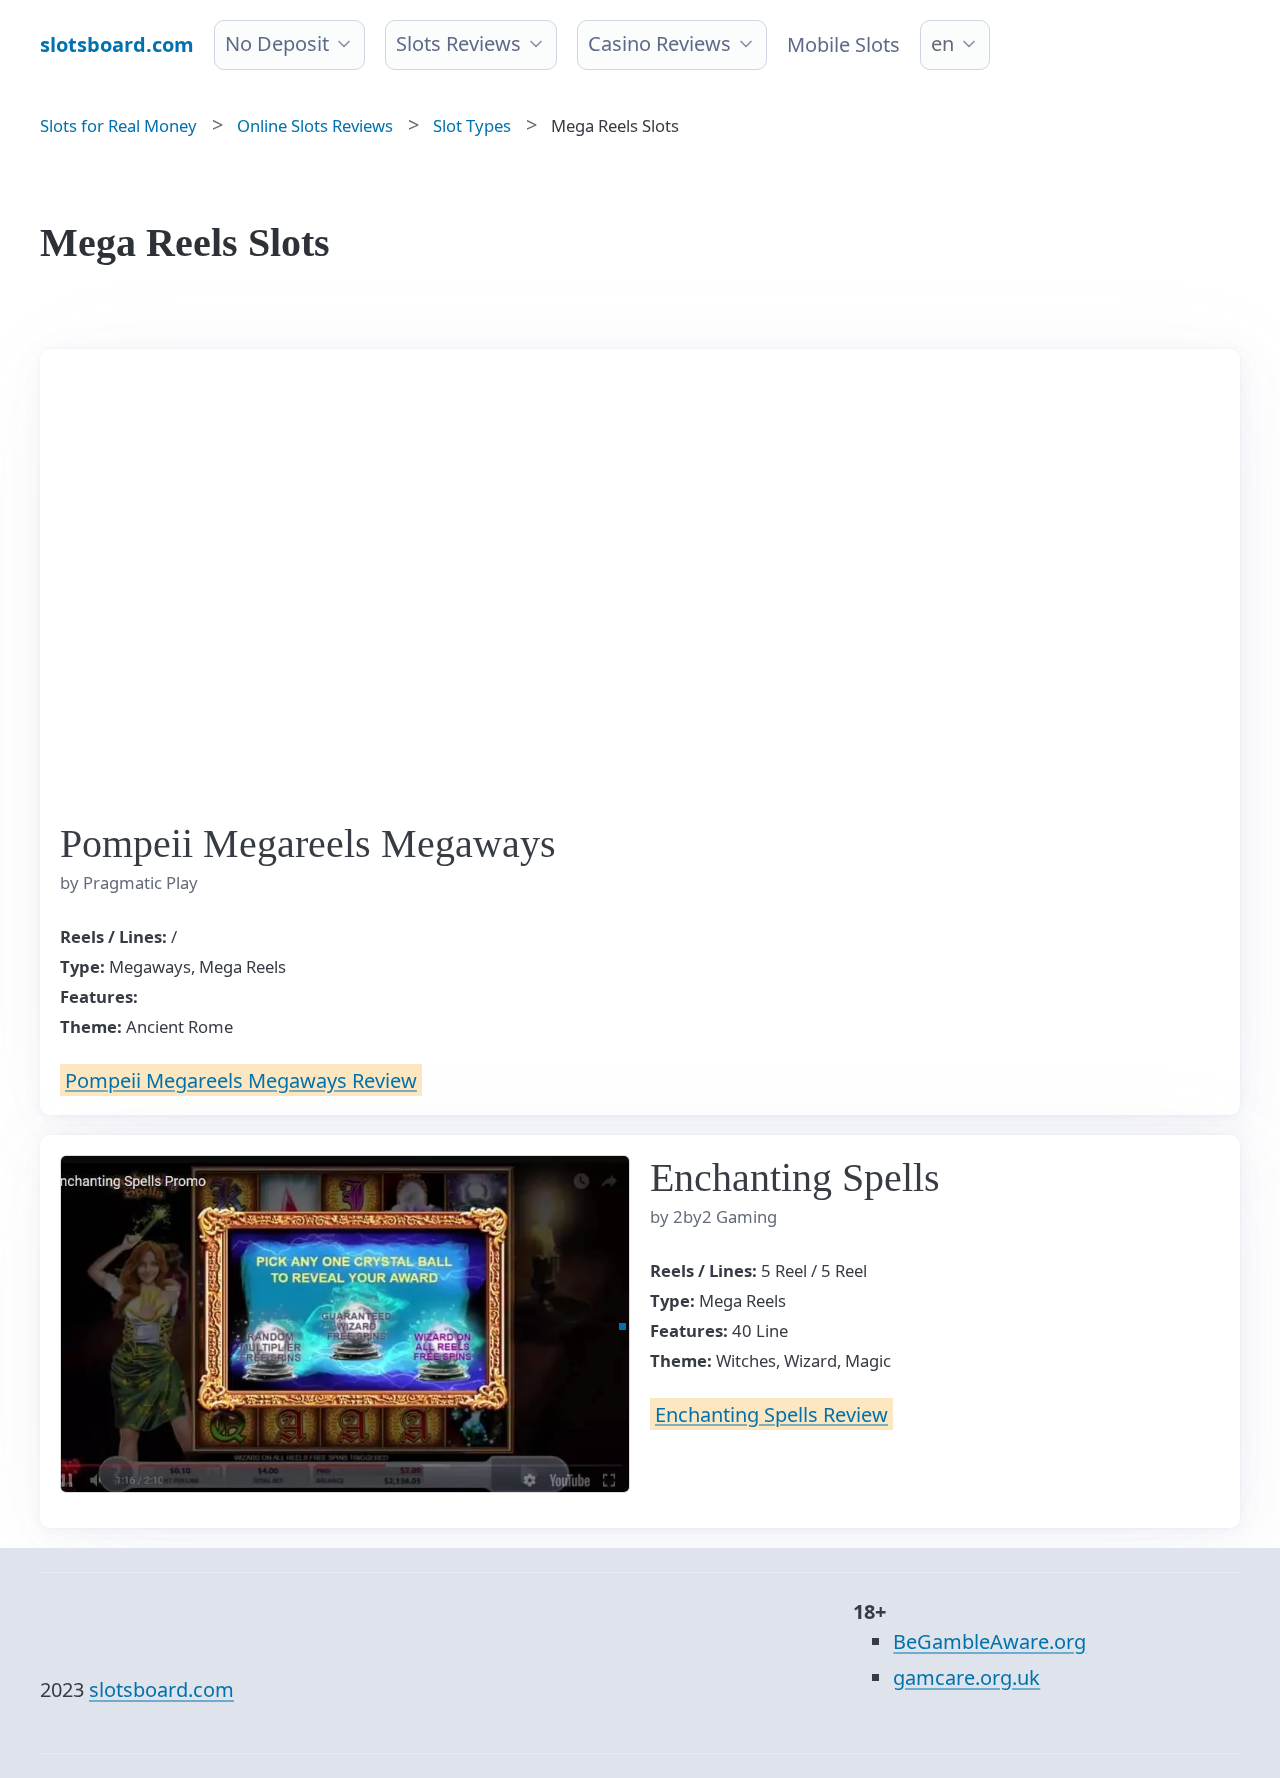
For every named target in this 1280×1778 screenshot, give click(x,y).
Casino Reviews (659, 43)
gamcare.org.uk (966, 1677)
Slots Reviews (458, 43)
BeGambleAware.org (989, 1641)
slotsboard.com (161, 1689)
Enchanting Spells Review (771, 1413)
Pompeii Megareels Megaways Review (241, 1079)
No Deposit (277, 43)
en (942, 43)
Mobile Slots (843, 44)
